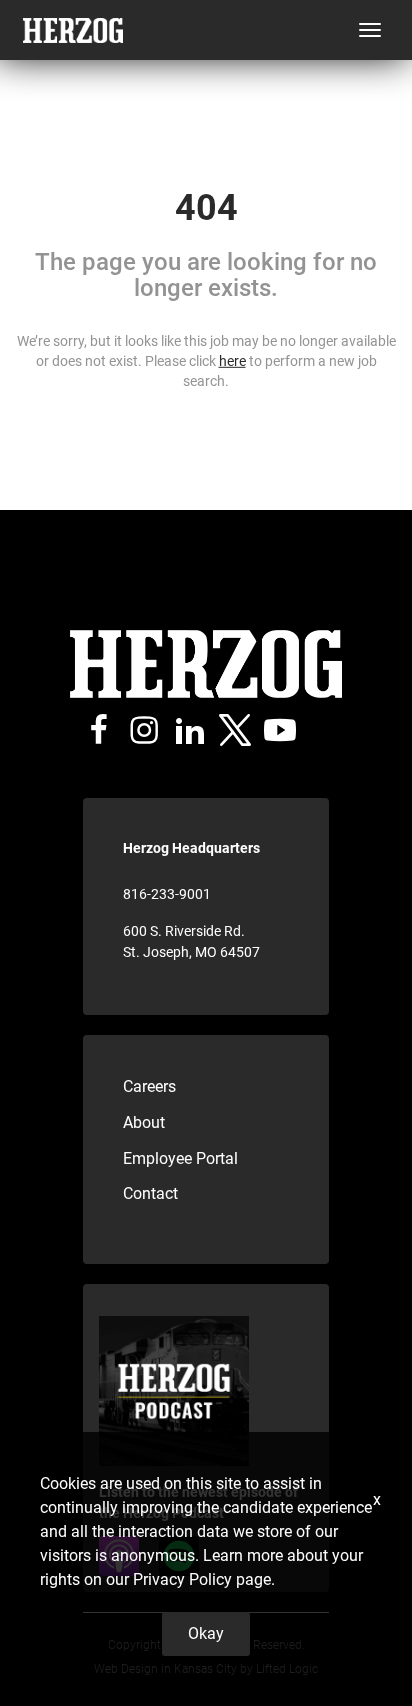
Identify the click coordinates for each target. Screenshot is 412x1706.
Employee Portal (180, 1158)
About (144, 1122)
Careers (149, 1086)
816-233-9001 (167, 894)
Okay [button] (206, 1633)
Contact (150, 1193)
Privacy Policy (182, 1579)
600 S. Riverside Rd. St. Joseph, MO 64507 (191, 941)
